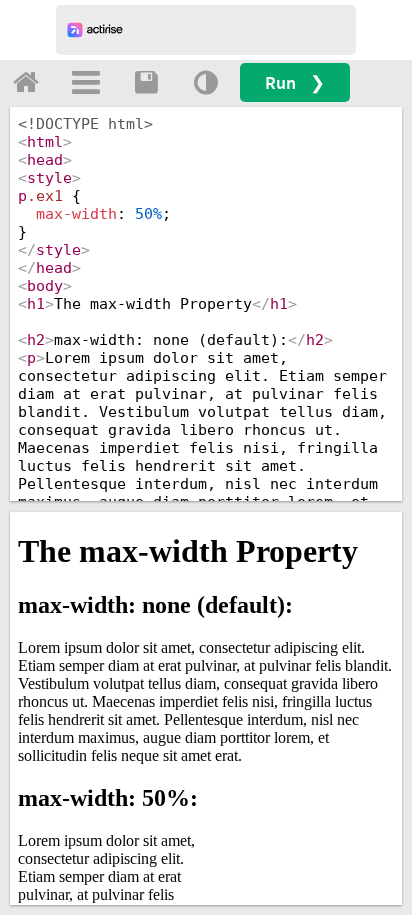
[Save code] (146, 82)
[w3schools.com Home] (26, 82)
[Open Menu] (86, 82)
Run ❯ (295, 82)
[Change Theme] (206, 82)
